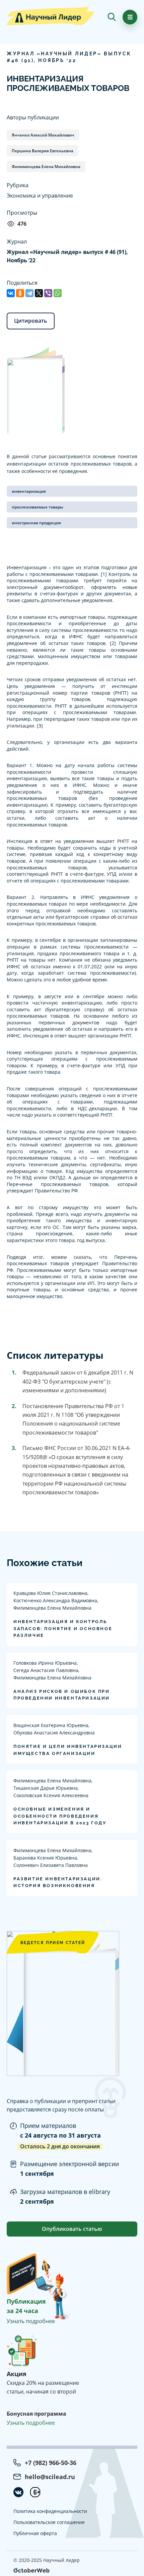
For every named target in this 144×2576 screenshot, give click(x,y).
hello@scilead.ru (50, 2477)
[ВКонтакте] (11, 293)
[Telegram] (29, 293)
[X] (39, 293)
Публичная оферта (35, 2533)
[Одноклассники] (20, 293)
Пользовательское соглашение (49, 2522)
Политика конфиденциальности (50, 2511)
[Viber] (48, 293)
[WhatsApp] (58, 293)
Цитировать (31, 321)
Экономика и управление (40, 196)
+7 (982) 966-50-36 (51, 2463)
